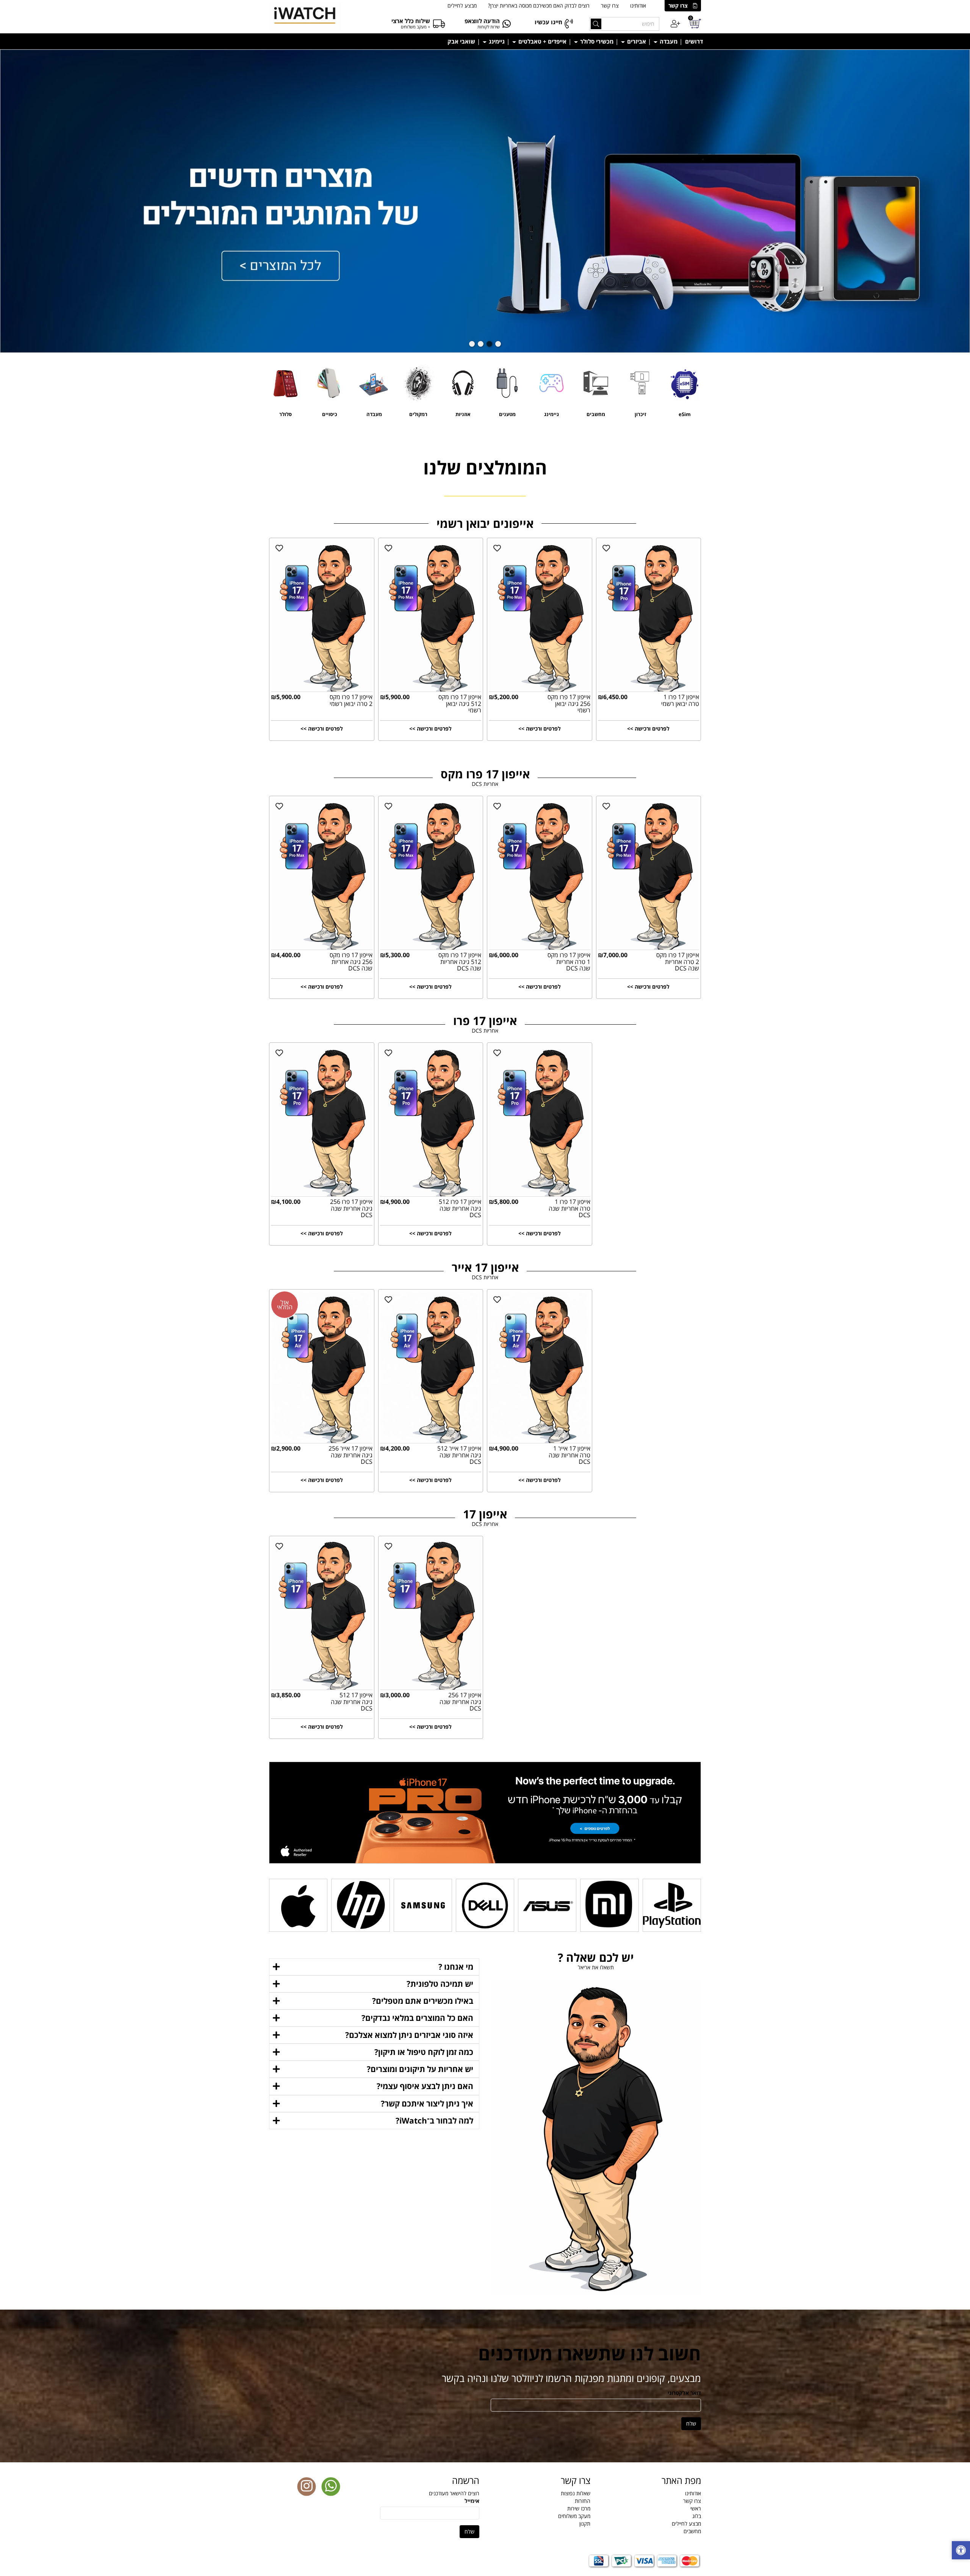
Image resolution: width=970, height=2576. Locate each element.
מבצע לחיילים (462, 5)
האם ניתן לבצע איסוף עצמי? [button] (425, 2086)
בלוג (697, 2516)
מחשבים (596, 414)
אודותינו (638, 5)
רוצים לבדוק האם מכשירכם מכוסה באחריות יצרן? (539, 5)
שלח (691, 2423)
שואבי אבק (461, 41)
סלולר (286, 414)
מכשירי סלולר (596, 41)
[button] (498, 344)
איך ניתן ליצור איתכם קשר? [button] (427, 2103)
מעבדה (668, 41)
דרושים (694, 41)
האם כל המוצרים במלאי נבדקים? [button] (417, 2018)
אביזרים (636, 41)
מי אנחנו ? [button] (456, 1967)
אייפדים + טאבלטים (542, 41)
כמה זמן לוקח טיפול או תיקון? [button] (424, 2052)
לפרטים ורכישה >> (322, 729)
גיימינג (496, 41)
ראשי (696, 2508)
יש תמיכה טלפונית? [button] (440, 1984)
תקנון (585, 2524)
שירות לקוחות (489, 27)
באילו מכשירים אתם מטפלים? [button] (423, 2001)
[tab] (374, 1967)
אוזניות (463, 414)
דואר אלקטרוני (684, 2393)
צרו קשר (678, 5)
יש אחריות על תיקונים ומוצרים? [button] (420, 2069)
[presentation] (1, 53)
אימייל (472, 2501)
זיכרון (640, 414)
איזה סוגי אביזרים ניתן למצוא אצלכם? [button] (409, 2035)
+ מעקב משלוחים (415, 27)
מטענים (507, 414)
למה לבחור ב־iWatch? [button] (434, 2121)
